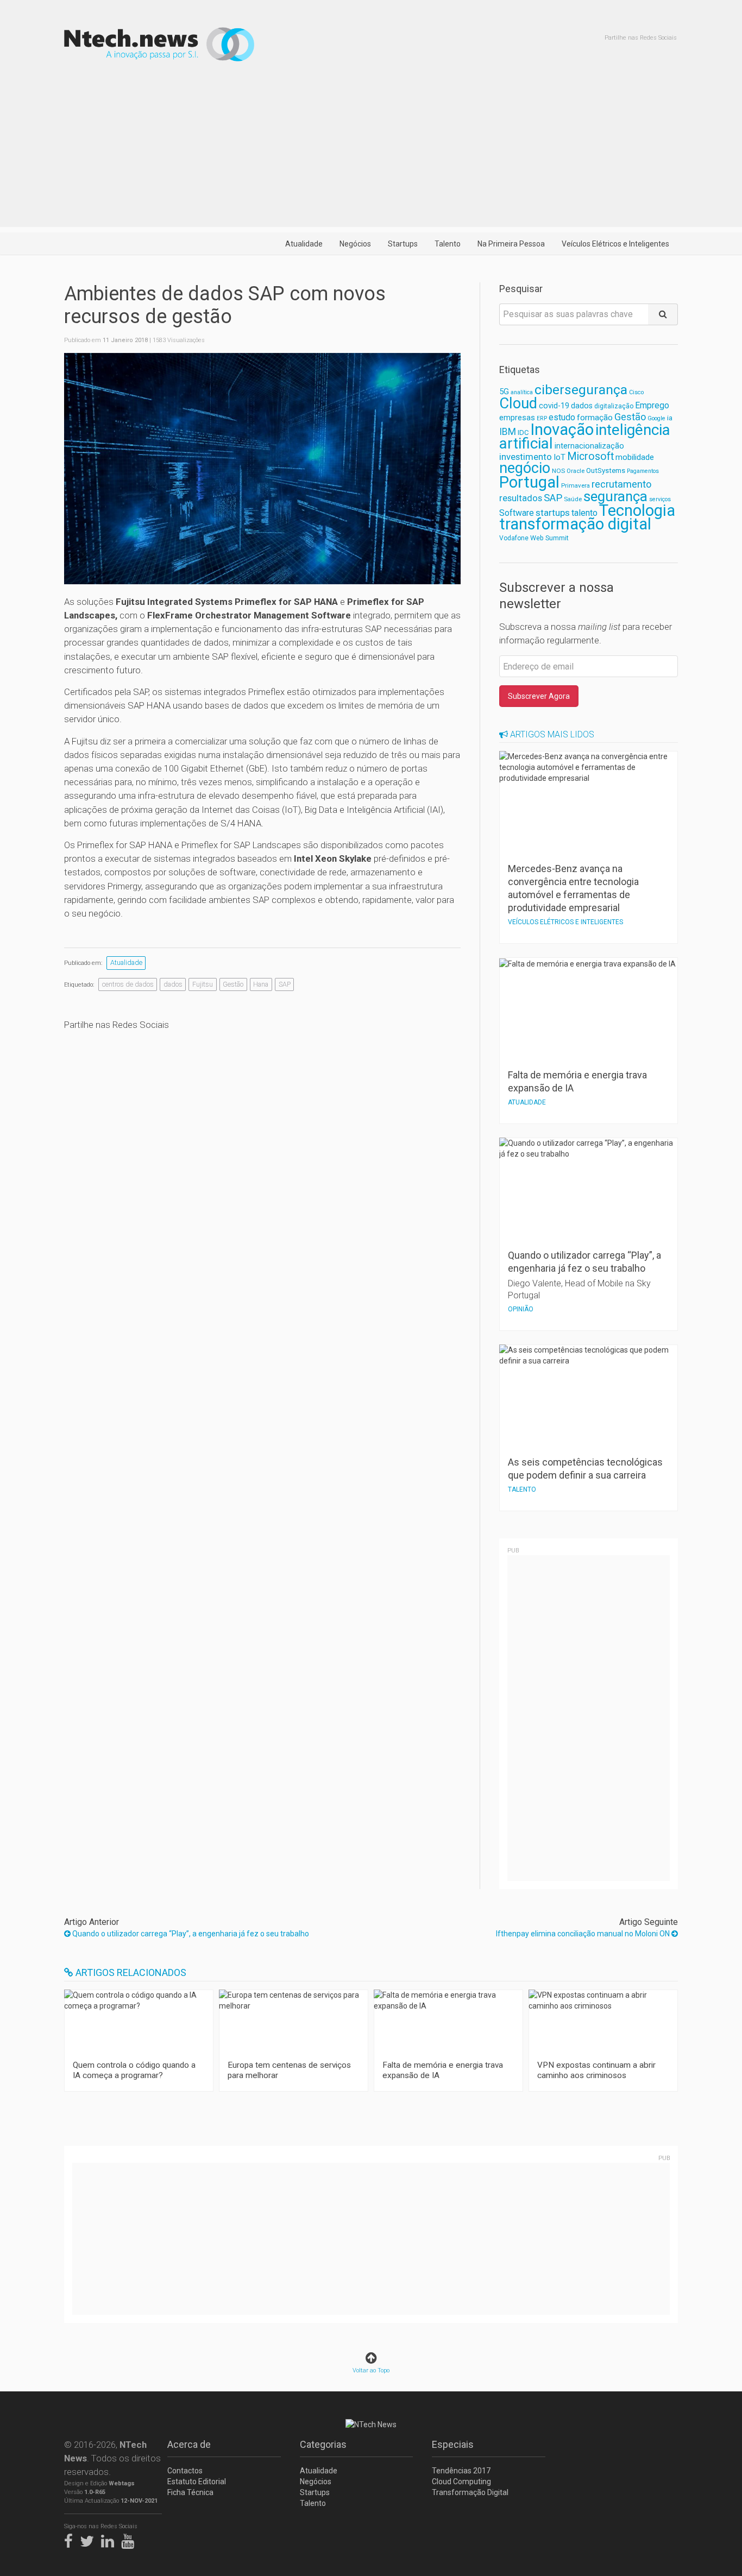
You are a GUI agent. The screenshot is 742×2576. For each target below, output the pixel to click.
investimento (526, 457)
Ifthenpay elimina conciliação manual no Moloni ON (584, 1934)
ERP (542, 418)
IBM (508, 432)
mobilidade (635, 457)
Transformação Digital (470, 2492)
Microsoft (590, 456)
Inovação (562, 430)
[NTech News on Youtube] (130, 2539)
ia (670, 418)
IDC (523, 433)
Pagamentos (643, 471)
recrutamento (621, 484)
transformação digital (575, 524)
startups (553, 513)
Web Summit (549, 538)
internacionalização (589, 446)
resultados (521, 498)
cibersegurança (581, 390)
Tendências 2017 (461, 2471)
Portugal (529, 482)
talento (584, 513)
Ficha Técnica (190, 2492)
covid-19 (554, 406)
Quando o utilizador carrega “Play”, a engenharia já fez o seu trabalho (190, 1934)
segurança (615, 496)
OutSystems (606, 471)
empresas (517, 418)
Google (656, 418)
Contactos (185, 2471)
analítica (522, 392)
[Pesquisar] (663, 314)
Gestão (233, 984)
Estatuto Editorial (197, 2482)
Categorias (323, 2444)
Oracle (576, 471)
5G (504, 392)
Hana (261, 984)
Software (517, 513)
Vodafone (514, 538)
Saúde (573, 499)
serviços (660, 499)
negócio (525, 468)
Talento (448, 244)
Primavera (576, 485)
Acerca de (189, 2444)
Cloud (518, 403)
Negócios (355, 244)
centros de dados (128, 984)
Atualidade (304, 244)
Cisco (636, 392)
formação (595, 418)
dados (173, 984)
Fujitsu (203, 984)
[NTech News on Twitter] (90, 2539)
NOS (558, 471)
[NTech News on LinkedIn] (110, 2539)
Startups (403, 244)
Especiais (453, 2444)
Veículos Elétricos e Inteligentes (615, 244)
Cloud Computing (461, 2482)
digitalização (614, 406)
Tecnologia (637, 510)
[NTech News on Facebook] (71, 2539)
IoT (559, 457)
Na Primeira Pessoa (511, 244)
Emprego (652, 405)
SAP (285, 984)
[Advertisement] (371, 151)
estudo (562, 417)
